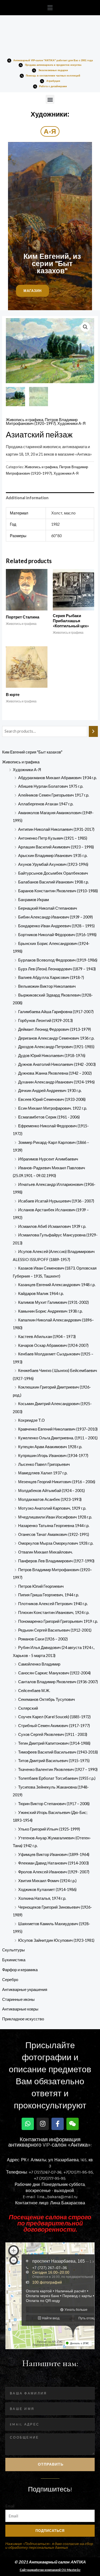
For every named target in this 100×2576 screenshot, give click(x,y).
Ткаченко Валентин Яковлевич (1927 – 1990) (58, 1769)
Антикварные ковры (20, 2009)
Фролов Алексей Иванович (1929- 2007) (54, 1872)
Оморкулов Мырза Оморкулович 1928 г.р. (56, 1543)
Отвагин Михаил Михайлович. (45, 1552)
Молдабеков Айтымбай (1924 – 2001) (51, 1491)
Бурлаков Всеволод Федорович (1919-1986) (58, 960)
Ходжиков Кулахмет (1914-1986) (47, 1889)
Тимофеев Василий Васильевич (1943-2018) (58, 1752)
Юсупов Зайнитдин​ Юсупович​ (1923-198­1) (56, 1940)
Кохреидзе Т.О (31, 1420)
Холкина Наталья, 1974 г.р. (42, 1898)
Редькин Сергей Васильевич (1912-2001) (55, 1630)
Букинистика (14, 1960)
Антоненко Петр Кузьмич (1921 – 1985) (53, 838)
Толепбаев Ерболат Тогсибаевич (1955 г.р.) (57, 1778)
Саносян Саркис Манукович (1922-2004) (54, 1673)
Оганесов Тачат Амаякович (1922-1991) (54, 1534)
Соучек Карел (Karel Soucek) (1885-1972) (54, 1717)
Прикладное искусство (23, 2019)
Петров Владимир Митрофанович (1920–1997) (42, 422)
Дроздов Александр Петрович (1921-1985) (56, 1047)
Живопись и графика (21, 762)
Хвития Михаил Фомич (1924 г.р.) (47, 1881)
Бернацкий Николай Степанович (48, 908)
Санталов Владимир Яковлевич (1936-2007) (58, 1682)
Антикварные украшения (25, 1989)
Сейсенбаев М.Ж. (34, 1691)
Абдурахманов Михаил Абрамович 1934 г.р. (57, 778)
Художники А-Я (27, 770)
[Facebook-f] (58, 2124)
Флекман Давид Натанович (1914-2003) (53, 1863)
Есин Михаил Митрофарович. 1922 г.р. (53, 1108)
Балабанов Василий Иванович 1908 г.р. (53, 882)
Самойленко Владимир (39, 1664)
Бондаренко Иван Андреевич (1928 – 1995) (56, 926)
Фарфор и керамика (20, 1970)
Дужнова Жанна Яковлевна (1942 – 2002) (55, 1073)
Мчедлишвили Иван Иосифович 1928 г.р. (55, 1517)
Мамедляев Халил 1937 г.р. (43, 1473)
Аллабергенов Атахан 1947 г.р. (46, 804)
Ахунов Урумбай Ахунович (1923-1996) (53, 864)
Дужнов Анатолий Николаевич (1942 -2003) (57, 1064)
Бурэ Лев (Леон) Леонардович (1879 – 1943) (57, 969)
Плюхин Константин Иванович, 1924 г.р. (54, 1612)
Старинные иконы (18, 1999)
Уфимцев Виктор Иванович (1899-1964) (54, 1854)
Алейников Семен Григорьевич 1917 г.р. (54, 795)
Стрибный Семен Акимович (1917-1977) (54, 1726)
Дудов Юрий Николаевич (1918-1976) (52, 1056)
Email (10, 2506)
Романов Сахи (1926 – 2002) (43, 1639)
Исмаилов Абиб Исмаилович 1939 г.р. (52, 1226)
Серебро (10, 1980)
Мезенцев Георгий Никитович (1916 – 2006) (57, 1482)
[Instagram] (43, 2124)
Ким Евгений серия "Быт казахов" (32, 752)
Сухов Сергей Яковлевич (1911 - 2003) (53, 1734)
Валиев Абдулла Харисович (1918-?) (51, 977)
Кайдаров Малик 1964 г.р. (41, 1293)
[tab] (50, 498)
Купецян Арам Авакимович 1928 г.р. (50, 1447)
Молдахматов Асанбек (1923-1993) (50, 1499)
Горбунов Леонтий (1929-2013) (45, 1020)
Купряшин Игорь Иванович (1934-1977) (53, 1456)
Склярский (28, 1708)
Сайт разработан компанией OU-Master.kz (50, 2570)
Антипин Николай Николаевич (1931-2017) (56, 829)
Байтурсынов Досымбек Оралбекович (53, 873)
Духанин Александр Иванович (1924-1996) (56, 1082)
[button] (50, 8)
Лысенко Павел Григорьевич (44, 1464)
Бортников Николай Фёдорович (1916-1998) (57, 935)
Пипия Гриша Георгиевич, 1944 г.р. (49, 1595)
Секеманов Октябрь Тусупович (47, 1699)
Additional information (27, 498)
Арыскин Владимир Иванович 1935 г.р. (53, 856)
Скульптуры (13, 1950)
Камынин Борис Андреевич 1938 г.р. (50, 1311)
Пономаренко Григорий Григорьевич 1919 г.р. (58, 1621)
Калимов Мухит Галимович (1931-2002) (53, 1302)
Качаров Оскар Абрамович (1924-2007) (53, 1345)
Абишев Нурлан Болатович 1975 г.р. (51, 786)
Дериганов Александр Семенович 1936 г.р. (56, 1038)
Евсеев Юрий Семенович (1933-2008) (52, 1099)
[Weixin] (73, 2124)
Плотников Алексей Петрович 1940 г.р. (53, 1604)
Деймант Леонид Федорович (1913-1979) (55, 1029)
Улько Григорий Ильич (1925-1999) (49, 1829)
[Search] (93, 731)
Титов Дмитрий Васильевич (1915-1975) (54, 1761)
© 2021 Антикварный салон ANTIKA (50, 2562)
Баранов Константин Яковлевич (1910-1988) (58, 891)
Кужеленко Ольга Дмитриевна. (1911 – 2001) (58, 1438)
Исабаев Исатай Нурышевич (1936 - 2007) (56, 1201)
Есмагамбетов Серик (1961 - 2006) (49, 1117)
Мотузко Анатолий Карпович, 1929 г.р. (52, 1508)
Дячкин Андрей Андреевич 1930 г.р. (50, 1091)
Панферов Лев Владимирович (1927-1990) (56, 1561)
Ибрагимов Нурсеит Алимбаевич (48, 1159)
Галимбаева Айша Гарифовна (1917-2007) (56, 1012)
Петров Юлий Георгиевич (41, 1586)
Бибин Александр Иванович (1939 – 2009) (55, 917)
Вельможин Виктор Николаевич (47, 986)
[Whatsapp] (28, 2124)
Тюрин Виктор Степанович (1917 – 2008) (54, 1804)
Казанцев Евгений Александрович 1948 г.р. (57, 1285)
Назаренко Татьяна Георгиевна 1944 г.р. (54, 1526)
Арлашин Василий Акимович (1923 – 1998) (56, 847)
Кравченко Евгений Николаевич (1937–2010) (58, 1429)
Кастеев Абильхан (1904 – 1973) (47, 1337)
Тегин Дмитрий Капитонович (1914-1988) (54, 1743)
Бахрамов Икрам (33, 900)
